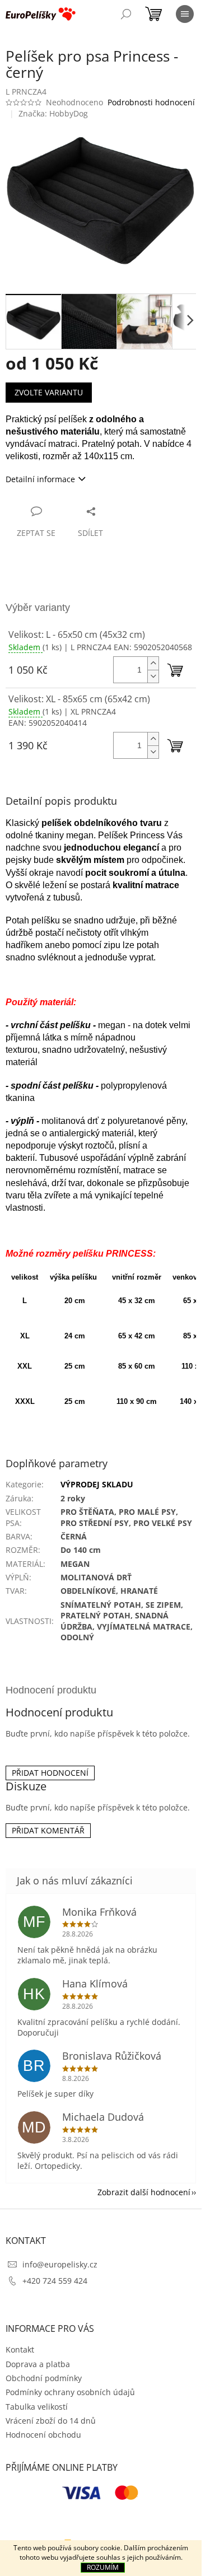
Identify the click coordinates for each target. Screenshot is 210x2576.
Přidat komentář (48, 1830)
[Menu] (185, 14)
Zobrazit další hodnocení (144, 2192)
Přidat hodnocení (50, 1773)
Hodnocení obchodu (43, 2435)
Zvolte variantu (49, 392)
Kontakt (20, 2349)
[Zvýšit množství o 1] (153, 663)
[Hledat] (126, 14)
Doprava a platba (38, 2364)
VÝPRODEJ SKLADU (97, 1484)
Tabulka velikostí (37, 2407)
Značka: (53, 113)
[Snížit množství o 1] (153, 676)
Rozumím (103, 2567)
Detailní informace (40, 479)
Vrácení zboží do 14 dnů (51, 2421)
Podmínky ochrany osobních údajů (70, 2392)
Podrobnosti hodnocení (151, 102)
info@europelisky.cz (60, 2264)
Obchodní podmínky (44, 2378)
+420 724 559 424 (55, 2281)
